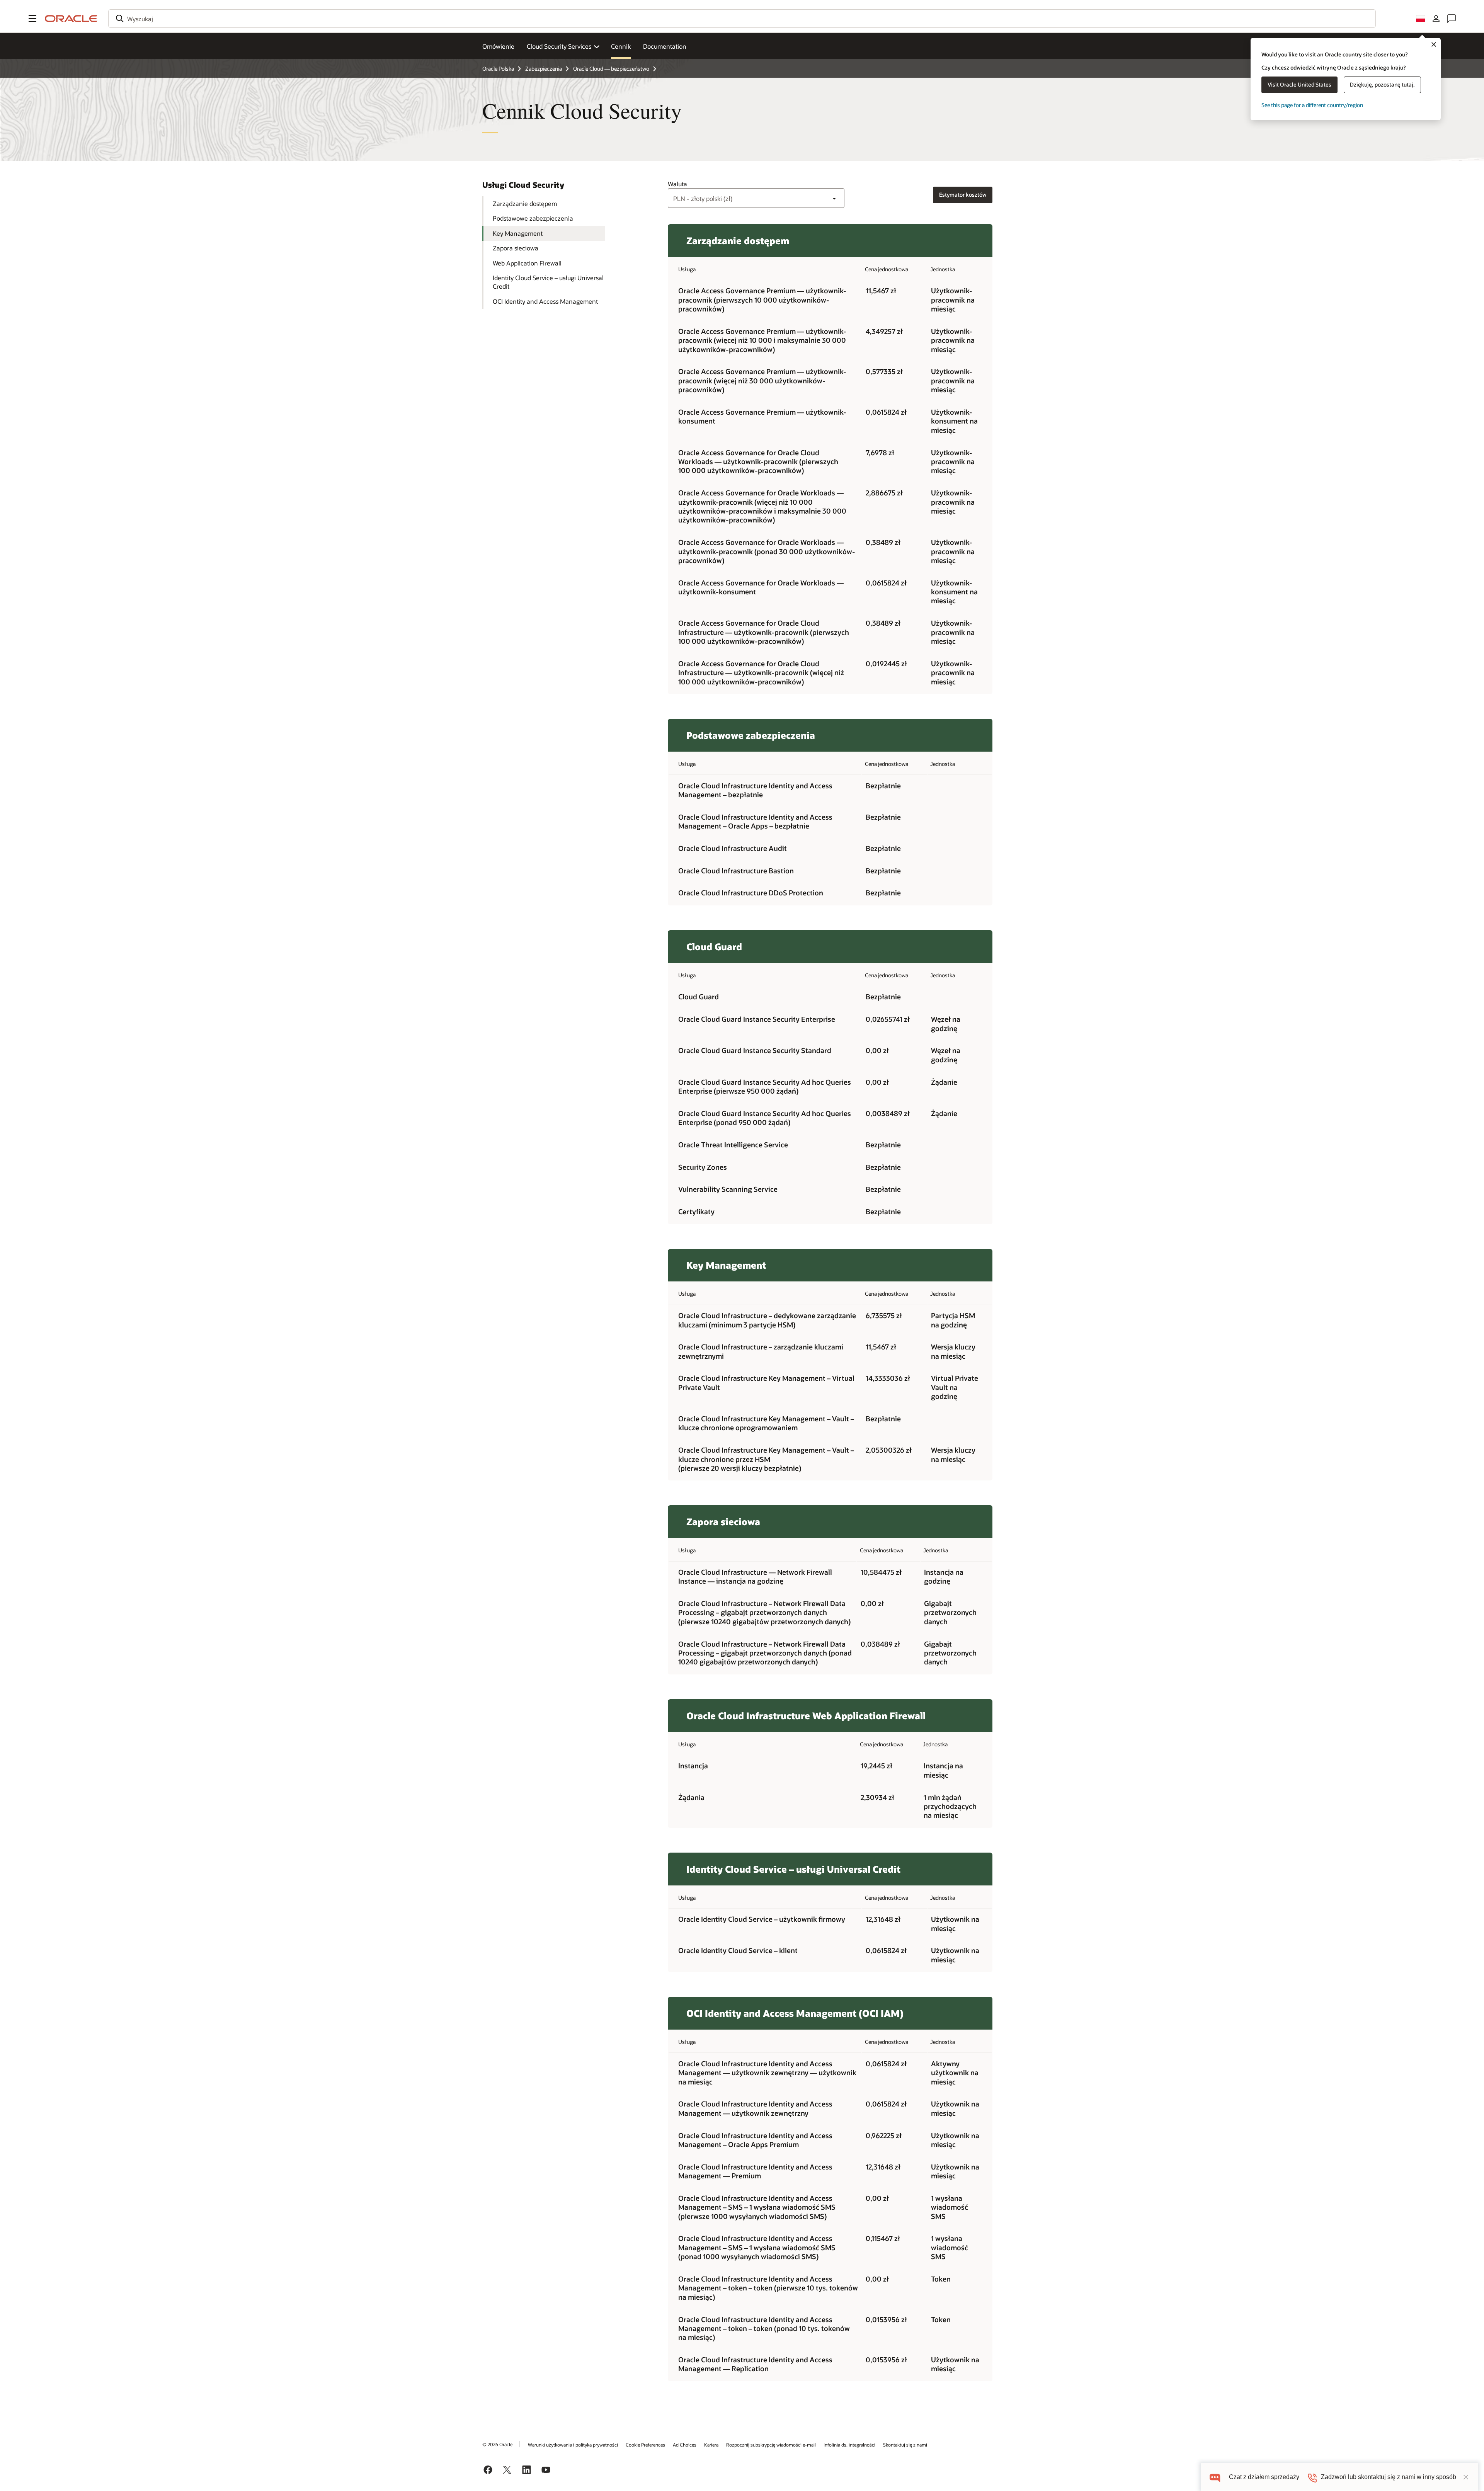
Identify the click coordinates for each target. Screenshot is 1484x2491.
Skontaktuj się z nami (905, 2445)
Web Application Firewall (527, 263)
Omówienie (498, 46)
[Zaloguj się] (1436, 19)
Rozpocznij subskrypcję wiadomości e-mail (771, 2445)
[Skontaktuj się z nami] (1452, 19)
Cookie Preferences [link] (645, 2445)
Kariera (711, 2445)
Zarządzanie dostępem (525, 203)
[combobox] (742, 19)
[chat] (1215, 2477)
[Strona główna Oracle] (71, 19)
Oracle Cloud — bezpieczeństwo (611, 69)
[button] (32, 19)
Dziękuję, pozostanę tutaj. (1382, 84)
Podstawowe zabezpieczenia (533, 218)
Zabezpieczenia (544, 69)
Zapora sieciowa (516, 248)
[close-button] (1466, 2477)
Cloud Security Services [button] (559, 46)
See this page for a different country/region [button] (1312, 105)
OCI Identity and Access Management (545, 301)
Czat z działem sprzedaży (1264, 2477)
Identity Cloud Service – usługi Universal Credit (548, 282)
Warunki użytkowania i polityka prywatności (573, 2445)
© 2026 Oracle (497, 2444)
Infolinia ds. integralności (849, 2445)
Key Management (518, 233)
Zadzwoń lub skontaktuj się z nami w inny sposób (1389, 2477)
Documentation (665, 46)
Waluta (677, 184)
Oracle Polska (498, 69)
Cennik (621, 46)
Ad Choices (685, 2445)
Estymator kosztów (963, 195)
